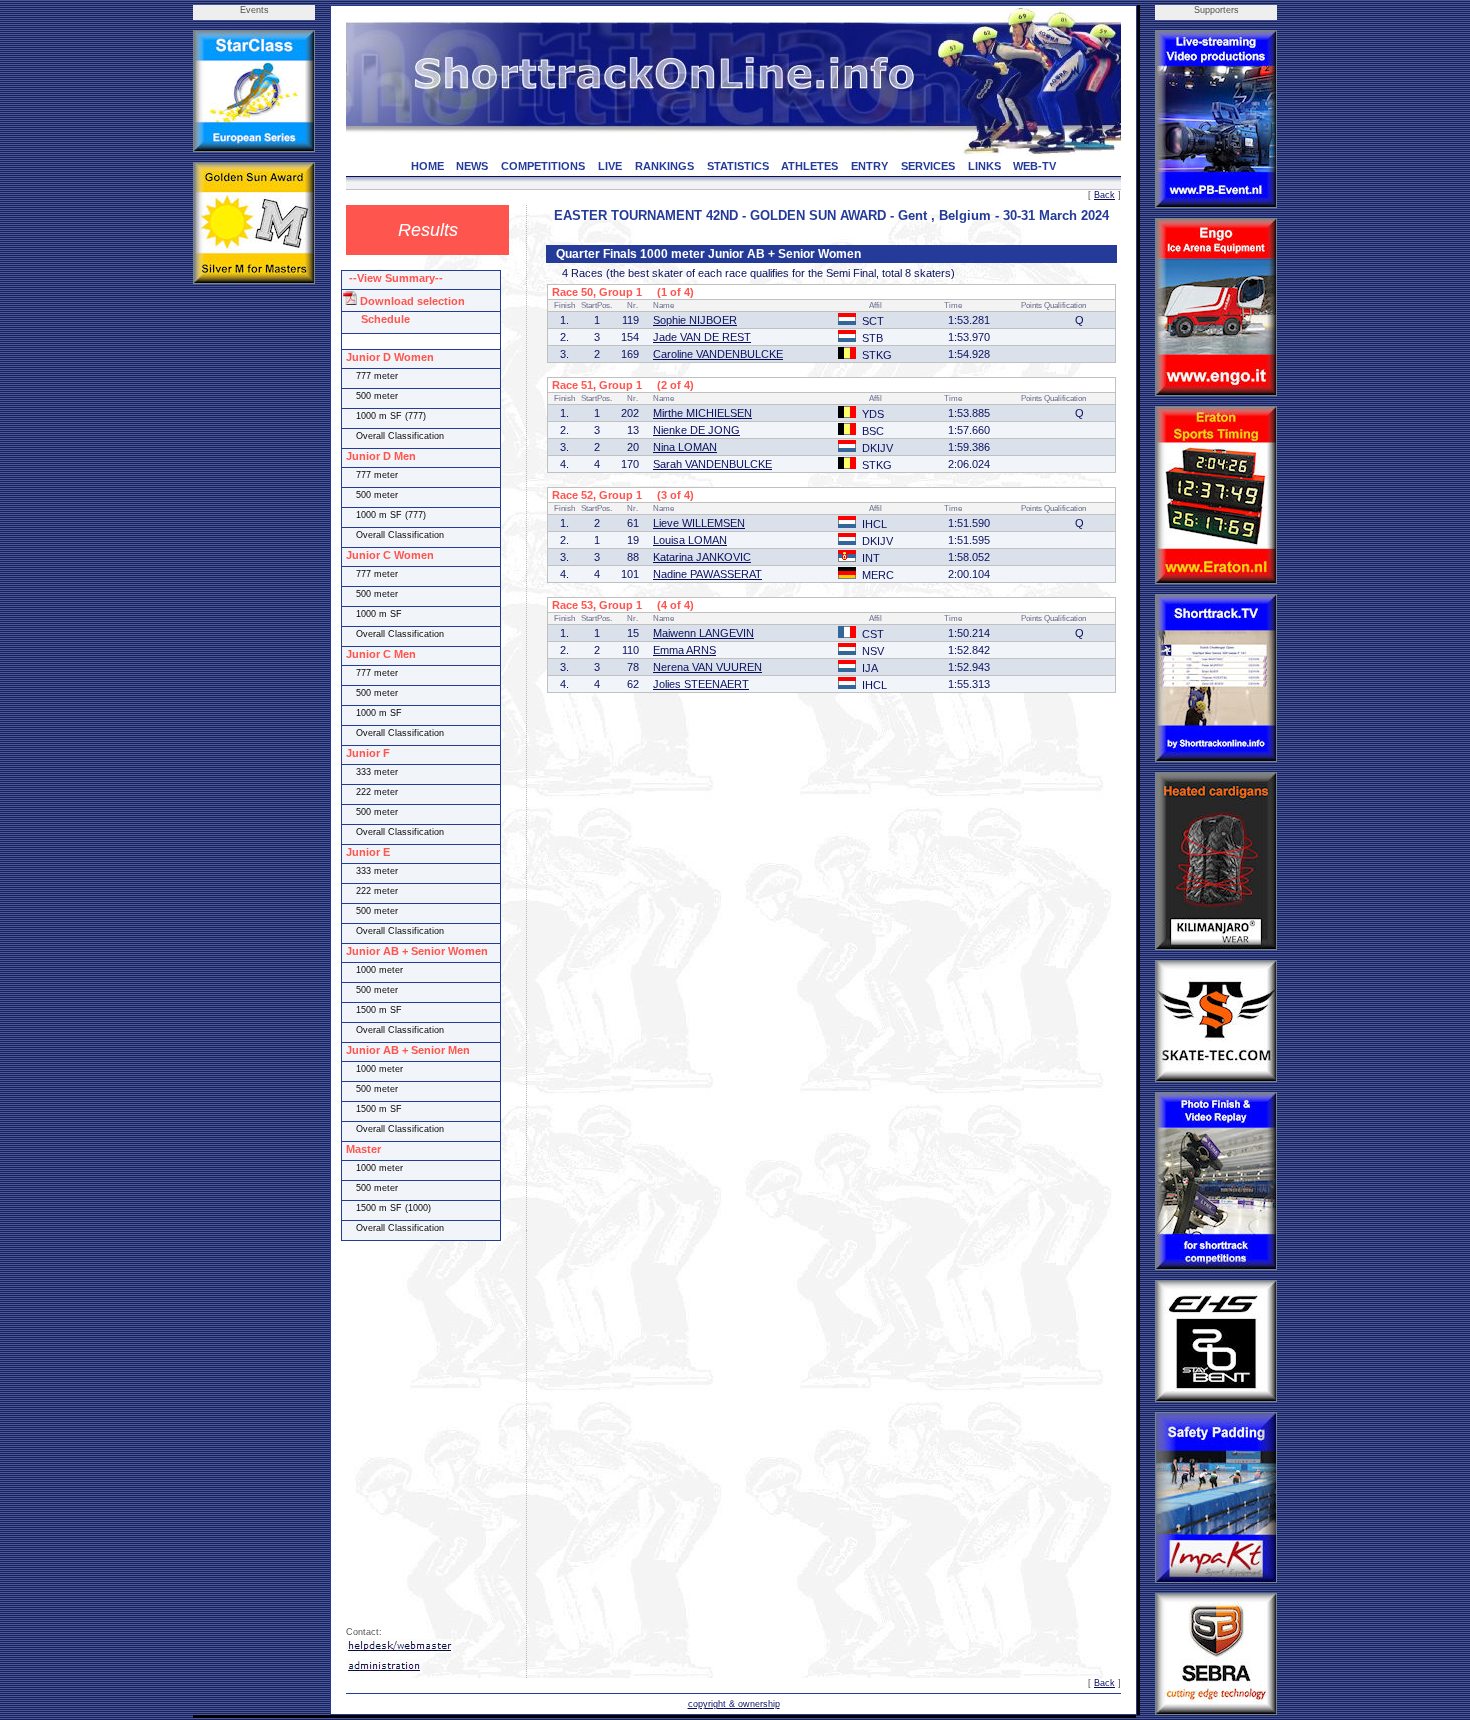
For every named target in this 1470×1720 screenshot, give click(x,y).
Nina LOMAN (685, 447)
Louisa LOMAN (690, 540)
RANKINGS (664, 166)
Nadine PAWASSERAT (707, 574)
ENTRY (869, 166)
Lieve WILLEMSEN (699, 523)
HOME (427, 166)
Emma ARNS (684, 650)
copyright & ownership (734, 1704)
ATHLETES (809, 166)
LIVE (610, 166)
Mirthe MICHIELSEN (702, 413)
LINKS (984, 166)
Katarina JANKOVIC (702, 557)
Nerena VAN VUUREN (707, 667)
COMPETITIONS (543, 166)
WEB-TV (1034, 166)
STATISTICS (738, 166)
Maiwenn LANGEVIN (703, 633)
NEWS (472, 166)
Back (1104, 195)
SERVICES (928, 166)
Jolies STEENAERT (701, 684)
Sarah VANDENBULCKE (712, 464)
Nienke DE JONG (696, 430)
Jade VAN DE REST (702, 337)
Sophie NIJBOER (695, 320)
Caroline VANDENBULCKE (718, 354)
